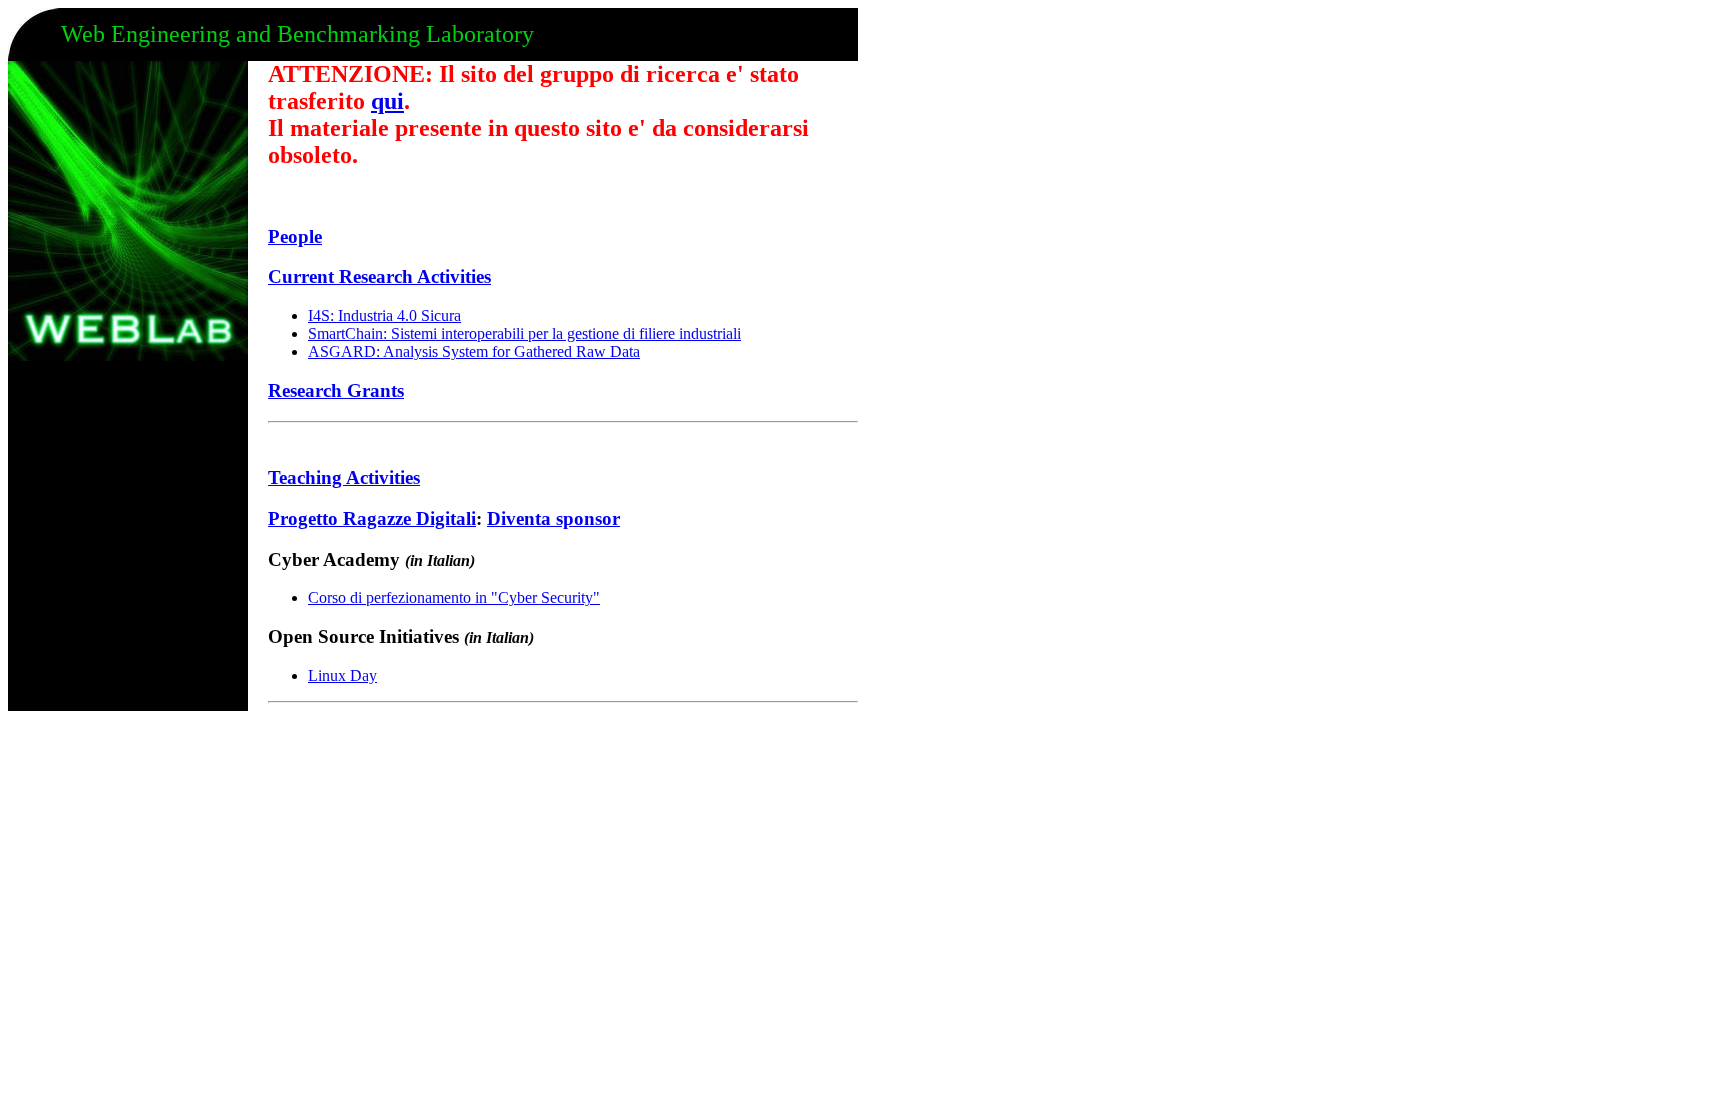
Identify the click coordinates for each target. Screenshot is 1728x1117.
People (295, 236)
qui (387, 101)
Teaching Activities (344, 477)
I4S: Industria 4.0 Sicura (384, 315)
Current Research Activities (379, 276)
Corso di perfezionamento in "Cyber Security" (454, 597)
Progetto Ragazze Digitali (372, 518)
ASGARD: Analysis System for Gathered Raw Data (474, 351)
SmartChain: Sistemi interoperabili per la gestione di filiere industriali (524, 333)
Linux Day (342, 675)
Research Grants (336, 390)
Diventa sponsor (553, 518)
